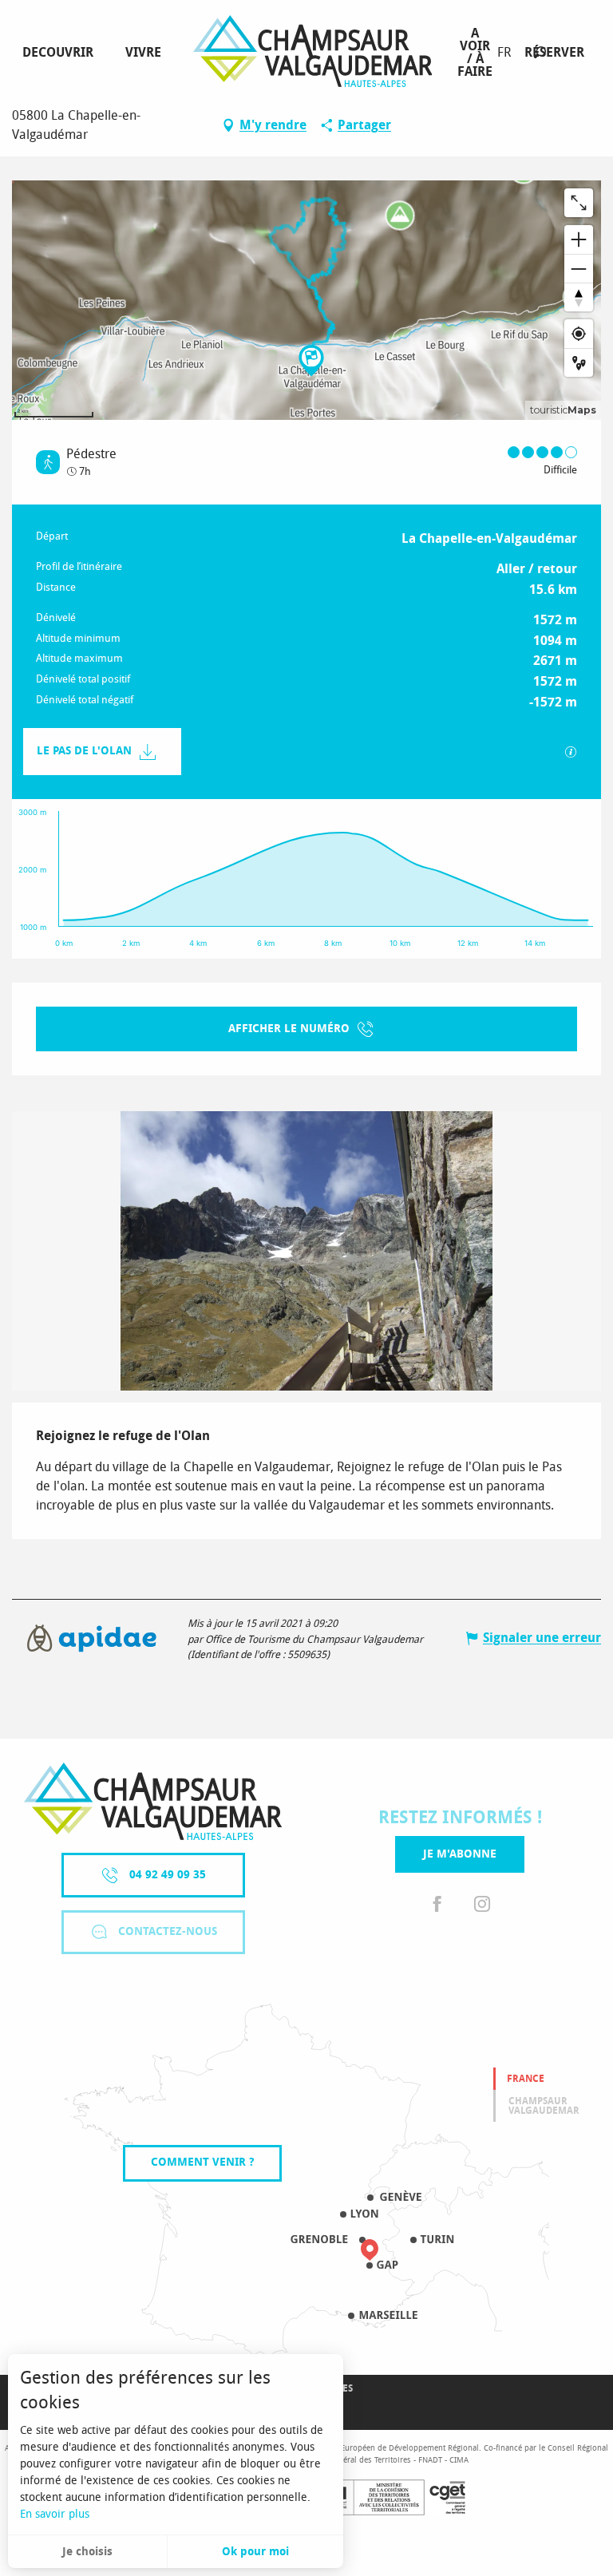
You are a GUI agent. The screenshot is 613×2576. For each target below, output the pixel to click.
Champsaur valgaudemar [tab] (544, 2106)
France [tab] (526, 2079)
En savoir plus (55, 2514)
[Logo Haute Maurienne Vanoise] (153, 1801)
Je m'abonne (460, 1854)
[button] (540, 52)
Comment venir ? (202, 2162)
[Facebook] (437, 1904)
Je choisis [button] (87, 2552)
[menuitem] (61, 53)
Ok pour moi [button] (255, 2552)
